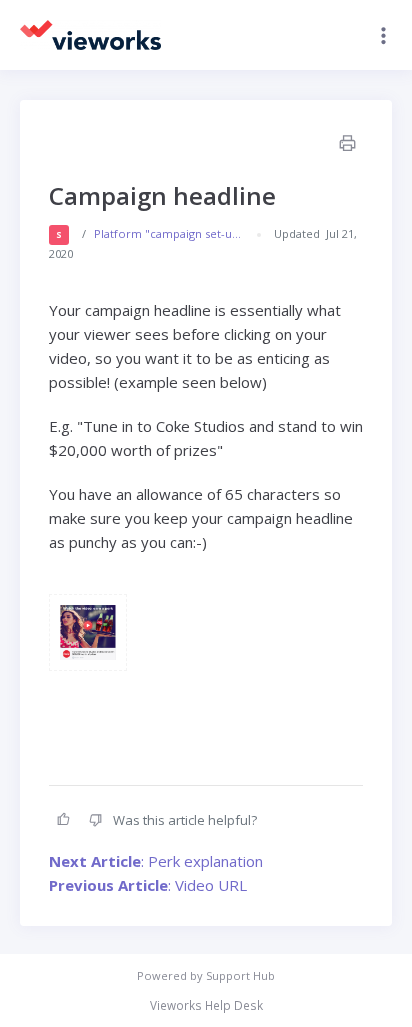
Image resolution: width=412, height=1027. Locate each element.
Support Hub (240, 975)
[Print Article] (346, 145)
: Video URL (148, 885)
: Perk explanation (156, 861)
